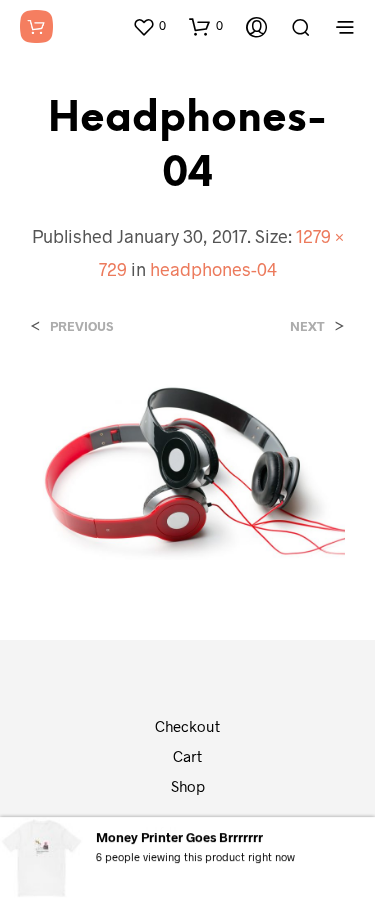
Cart (187, 756)
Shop (188, 786)
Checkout (187, 726)
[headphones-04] (187, 468)
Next (307, 326)
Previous (81, 326)
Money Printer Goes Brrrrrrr (179, 836)
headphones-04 (213, 269)
